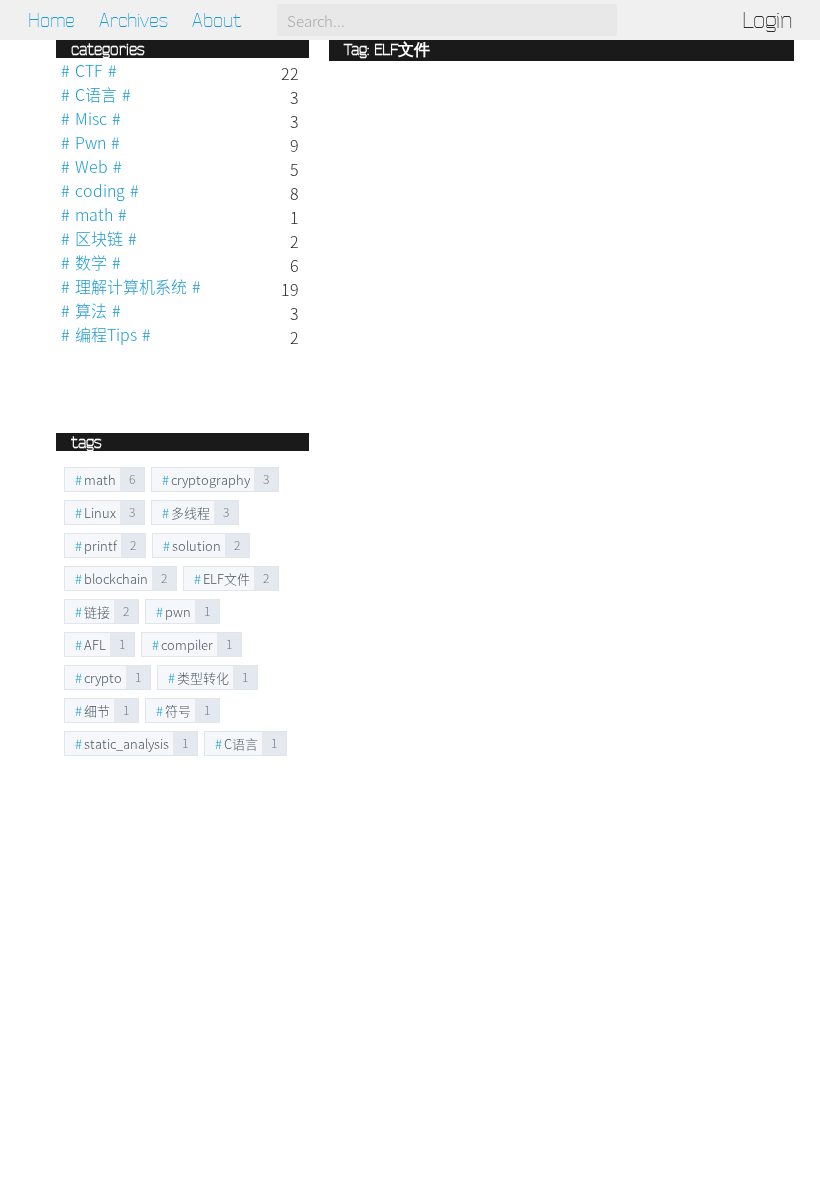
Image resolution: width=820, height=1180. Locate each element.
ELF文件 (226, 578)
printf (100, 545)
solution (196, 545)
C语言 (96, 94)
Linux (100, 512)
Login (767, 20)
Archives (133, 20)
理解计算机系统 (131, 286)
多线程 (190, 512)
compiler (187, 644)
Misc (91, 118)
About (216, 20)
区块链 (99, 238)
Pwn (90, 142)
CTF (89, 70)
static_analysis (126, 743)
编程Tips (106, 334)
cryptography (210, 479)
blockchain (116, 578)
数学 (91, 262)
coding (100, 190)
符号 (178, 710)
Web (91, 166)
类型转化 (203, 677)
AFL (95, 644)
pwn (178, 611)
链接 (97, 611)
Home (51, 20)
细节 (97, 710)
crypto (103, 677)
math (94, 214)
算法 (91, 310)
